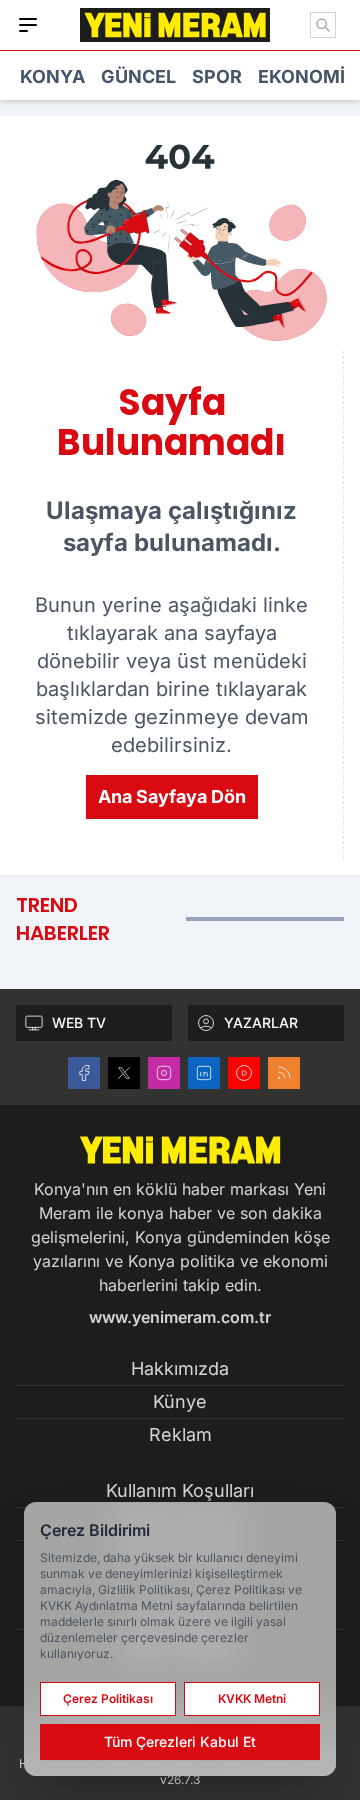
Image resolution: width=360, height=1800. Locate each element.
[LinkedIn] (204, 1073)
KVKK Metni (252, 1698)
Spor (217, 76)
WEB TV (79, 1022)
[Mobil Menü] (28, 25)
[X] (124, 1073)
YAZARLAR (261, 1022)
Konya (52, 76)
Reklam (180, 1434)
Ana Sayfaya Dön (172, 796)
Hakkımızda (180, 1368)
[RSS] (284, 1073)
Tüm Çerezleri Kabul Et (180, 1741)
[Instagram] (164, 1073)
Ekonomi (301, 76)
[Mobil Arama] (323, 25)
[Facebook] (84, 1073)
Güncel (138, 76)
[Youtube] (244, 1073)
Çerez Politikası (108, 1698)
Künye (180, 1401)
